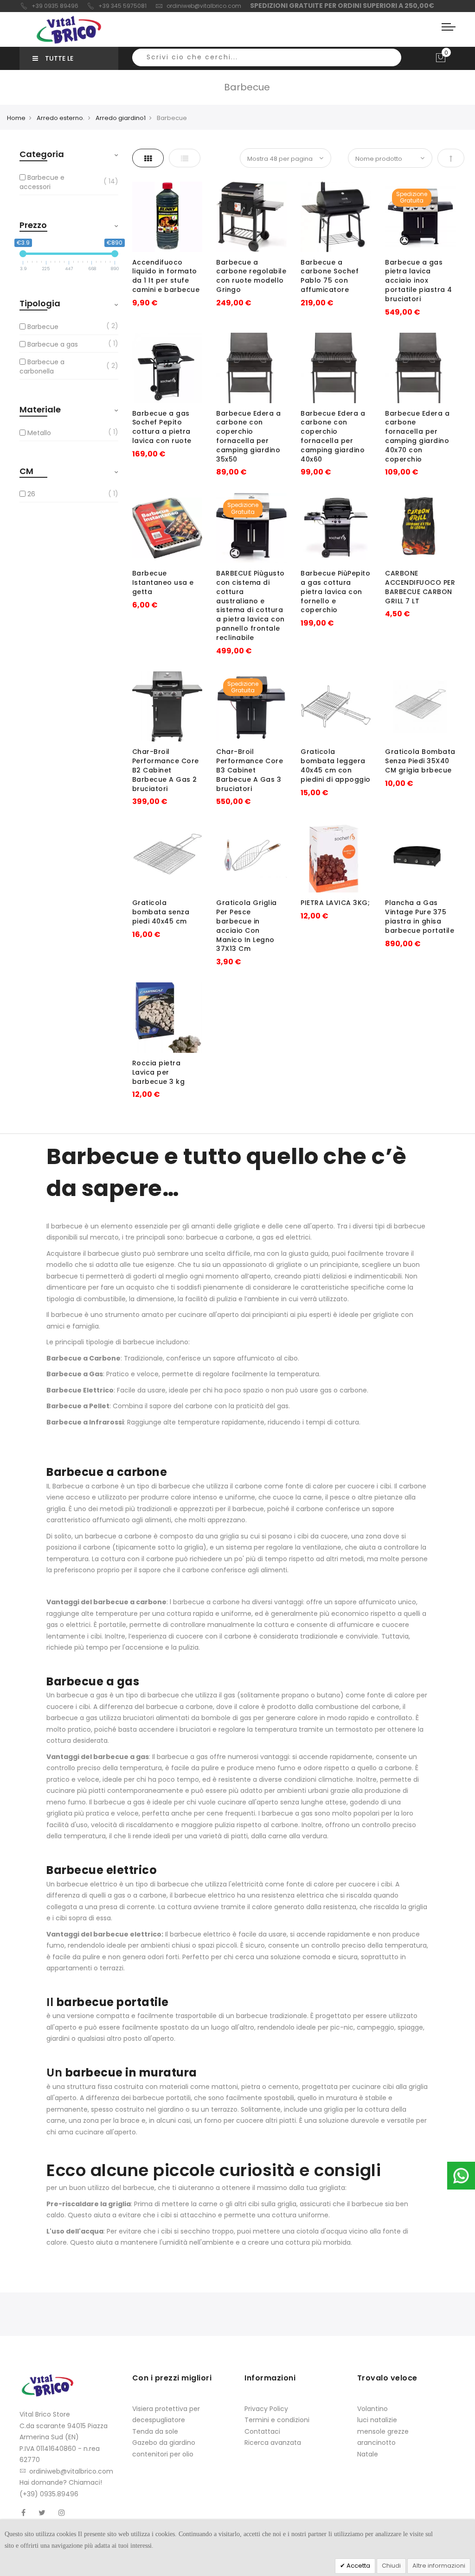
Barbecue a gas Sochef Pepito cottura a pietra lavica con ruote (162, 427)
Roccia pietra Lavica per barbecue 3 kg (159, 1072)
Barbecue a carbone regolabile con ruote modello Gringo (251, 276)
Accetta (358, 2566)
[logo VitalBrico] (69, 30)
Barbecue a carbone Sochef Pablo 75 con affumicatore (330, 276)
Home (16, 118)
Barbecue (43, 327)
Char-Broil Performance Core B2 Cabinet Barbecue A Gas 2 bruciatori (166, 770)
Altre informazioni (439, 2566)
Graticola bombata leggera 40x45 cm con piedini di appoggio (336, 765)
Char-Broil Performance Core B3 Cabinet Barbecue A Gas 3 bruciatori (250, 770)
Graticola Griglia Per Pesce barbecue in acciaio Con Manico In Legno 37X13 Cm (247, 926)
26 (31, 494)
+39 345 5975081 (122, 6)
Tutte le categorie (53, 62)
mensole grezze (383, 2431)
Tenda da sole (155, 2431)
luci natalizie (377, 2420)
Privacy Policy (266, 2409)
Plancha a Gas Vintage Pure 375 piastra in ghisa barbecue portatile (420, 916)
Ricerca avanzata (273, 2443)
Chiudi (391, 2566)
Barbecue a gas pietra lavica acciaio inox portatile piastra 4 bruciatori (419, 281)
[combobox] (267, 57)
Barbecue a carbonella (42, 367)
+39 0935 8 (48, 6)
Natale (368, 2454)
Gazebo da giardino (164, 2443)
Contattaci (262, 2431)
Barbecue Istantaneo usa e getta (163, 582)
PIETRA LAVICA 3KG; (335, 903)
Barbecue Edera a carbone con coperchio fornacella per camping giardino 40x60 (333, 436)
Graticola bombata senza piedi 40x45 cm (161, 912)
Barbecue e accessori (42, 182)
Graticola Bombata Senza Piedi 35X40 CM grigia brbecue (420, 761)
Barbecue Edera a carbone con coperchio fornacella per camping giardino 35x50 (248, 436)
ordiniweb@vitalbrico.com (204, 6)
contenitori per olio (163, 2454)
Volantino (372, 2409)
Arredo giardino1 (121, 118)
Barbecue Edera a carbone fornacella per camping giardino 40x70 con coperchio (417, 436)
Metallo (39, 433)
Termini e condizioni (277, 2420)
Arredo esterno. (61, 118)
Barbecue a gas (53, 344)
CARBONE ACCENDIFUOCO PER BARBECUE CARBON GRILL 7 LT (420, 587)
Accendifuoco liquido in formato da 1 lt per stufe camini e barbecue (166, 276)
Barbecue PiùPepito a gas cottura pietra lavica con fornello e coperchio (335, 592)
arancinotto (376, 2443)
